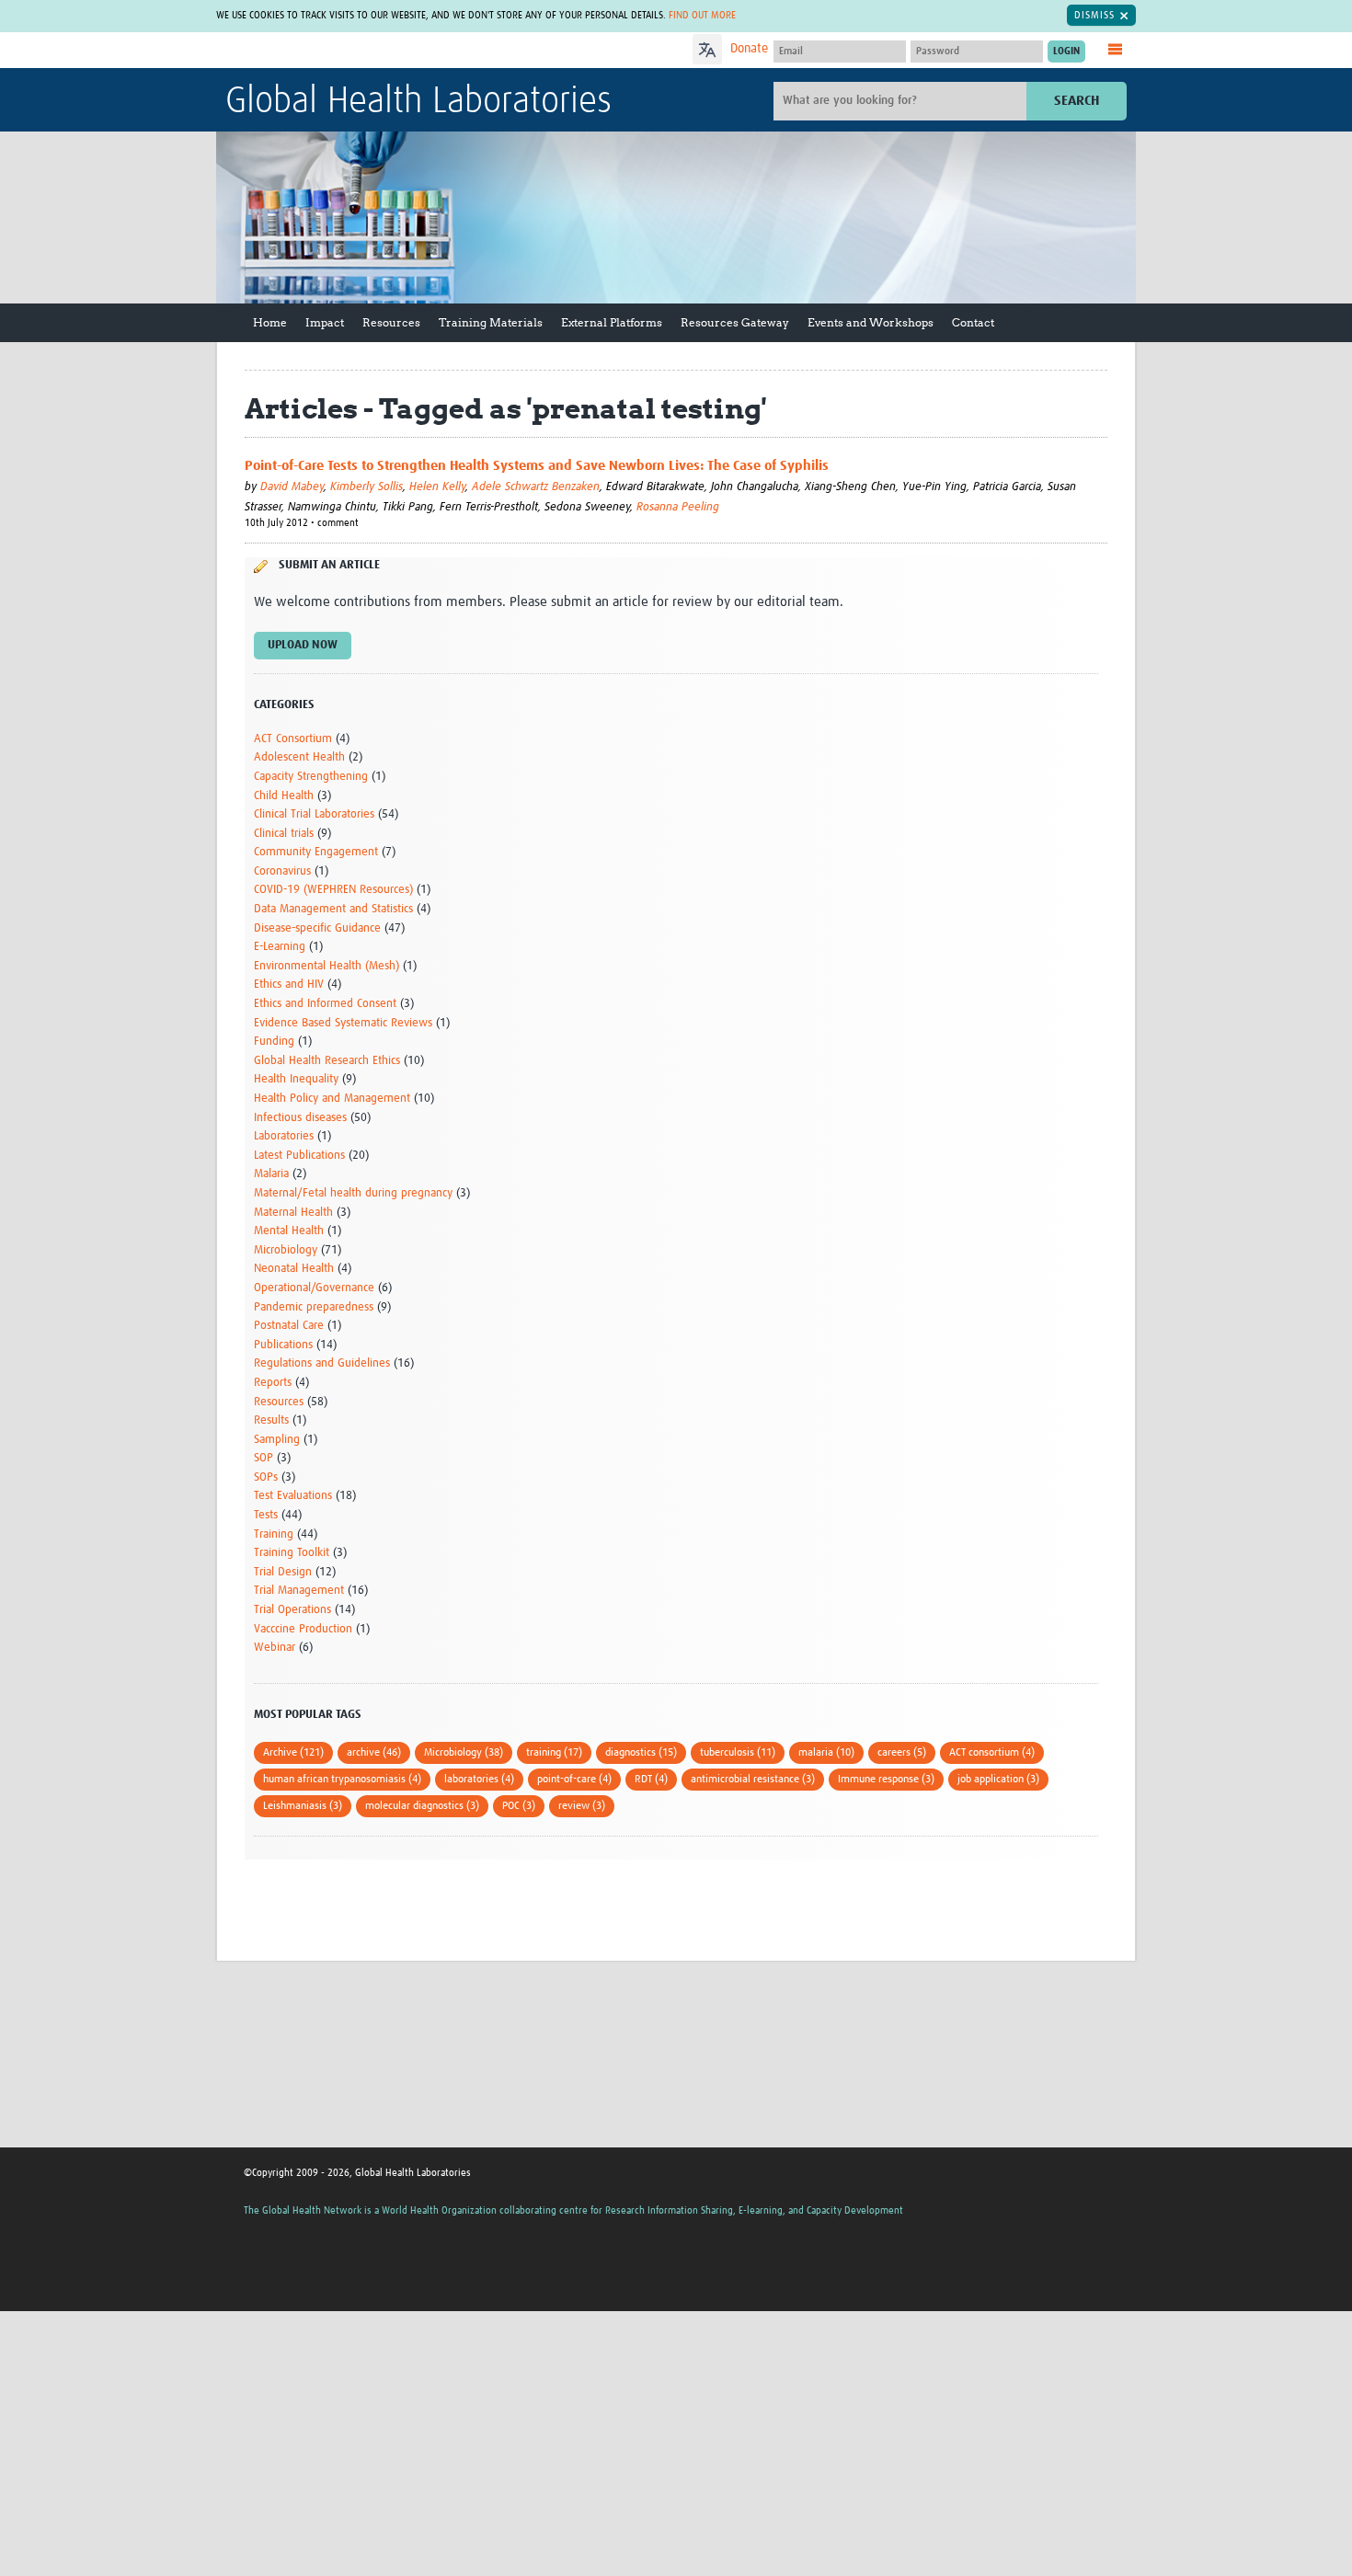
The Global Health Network (362, 51)
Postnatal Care (289, 1326)
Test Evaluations (293, 1496)
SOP (264, 1458)
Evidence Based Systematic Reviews (343, 1023)
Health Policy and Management (332, 1099)
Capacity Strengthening (311, 777)
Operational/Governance (314, 1288)
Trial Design (283, 1572)
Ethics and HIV (289, 985)
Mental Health (289, 1231)
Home (270, 322)
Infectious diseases (300, 1118)
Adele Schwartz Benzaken (536, 487)
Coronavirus (282, 871)
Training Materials (491, 322)
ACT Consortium (293, 739)
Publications (283, 1345)
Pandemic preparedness (314, 1307)
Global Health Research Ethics (327, 1061)
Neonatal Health (294, 1269)
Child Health (284, 796)
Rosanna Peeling (678, 507)
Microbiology (286, 1250)
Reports (273, 1383)
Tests (266, 1515)
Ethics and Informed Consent (325, 1004)
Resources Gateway (735, 322)
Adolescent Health (299, 757)
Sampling (277, 1440)
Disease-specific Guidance (317, 928)
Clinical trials (284, 834)
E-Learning (280, 947)
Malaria (271, 1174)
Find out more (702, 15)
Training (274, 1534)
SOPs (266, 1477)
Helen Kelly (437, 487)
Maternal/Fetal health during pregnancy (353, 1193)
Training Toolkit (292, 1553)
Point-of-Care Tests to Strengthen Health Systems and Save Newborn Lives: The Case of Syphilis (537, 466)
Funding (274, 1042)
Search (1077, 101)
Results (271, 1420)
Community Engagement (316, 852)
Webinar (275, 1648)
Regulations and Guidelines (322, 1363)
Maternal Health (293, 1213)
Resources (391, 322)
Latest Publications (299, 1156)
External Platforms (612, 322)
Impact (325, 322)
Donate (749, 49)
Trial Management (299, 1591)
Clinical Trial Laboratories (314, 814)
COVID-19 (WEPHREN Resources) (333, 890)
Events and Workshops (871, 322)
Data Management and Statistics (333, 909)
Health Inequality (296, 1079)
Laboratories (284, 1136)
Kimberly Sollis (367, 487)
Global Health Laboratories (418, 102)
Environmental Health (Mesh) (327, 966)
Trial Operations (292, 1610)
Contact (973, 322)
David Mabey (292, 487)
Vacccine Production (303, 1629)
